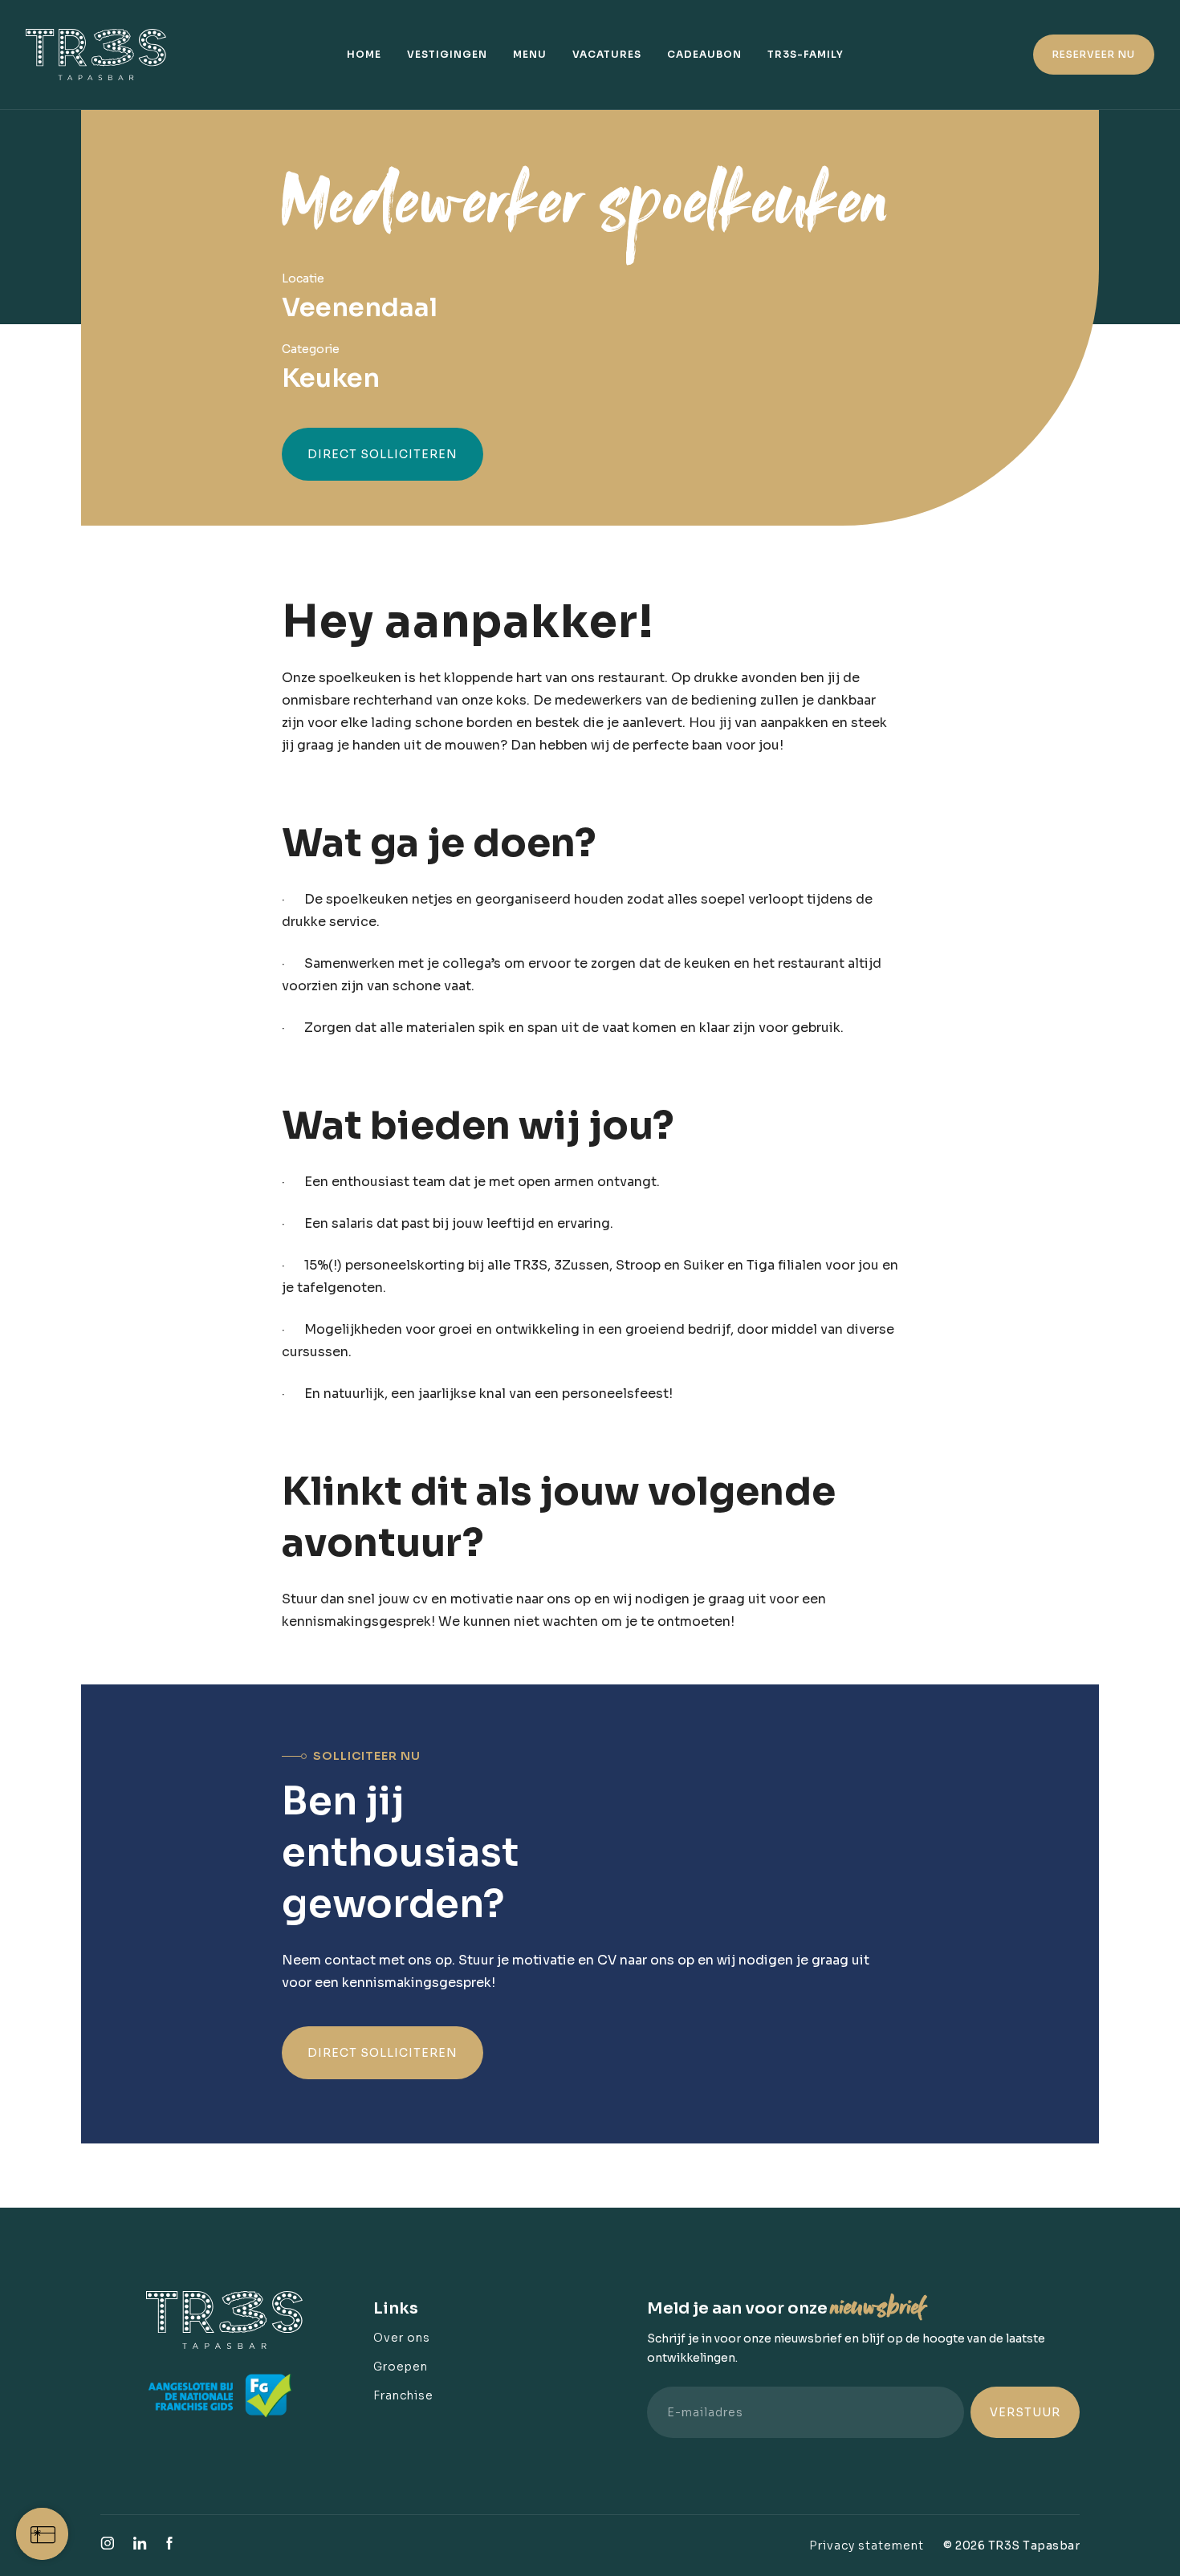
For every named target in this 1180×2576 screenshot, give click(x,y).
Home (364, 54)
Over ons (402, 2338)
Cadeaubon (704, 54)
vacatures (607, 54)
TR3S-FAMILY (806, 54)
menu (530, 54)
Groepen (401, 2367)
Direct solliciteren (382, 454)
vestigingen (447, 54)
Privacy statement (867, 2546)
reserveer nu (1094, 54)
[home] (104, 55)
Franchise (403, 2395)
